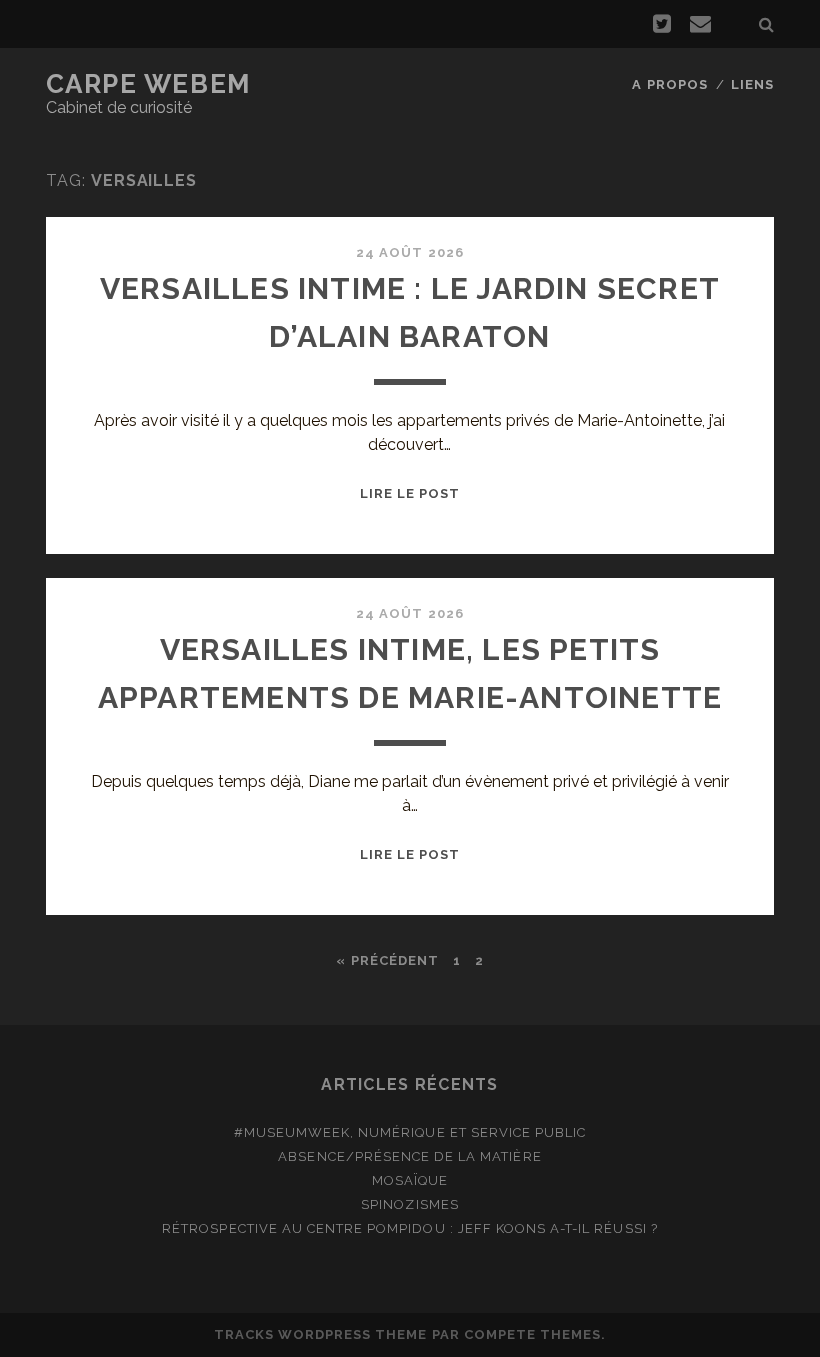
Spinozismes (409, 1204)
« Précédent (387, 960)
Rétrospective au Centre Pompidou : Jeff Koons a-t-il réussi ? (409, 1228)
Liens (752, 84)
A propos (669, 84)
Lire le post (410, 493)
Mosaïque (410, 1180)
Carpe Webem (148, 84)
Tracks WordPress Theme (321, 1334)
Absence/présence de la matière (409, 1156)
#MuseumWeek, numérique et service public (410, 1132)
